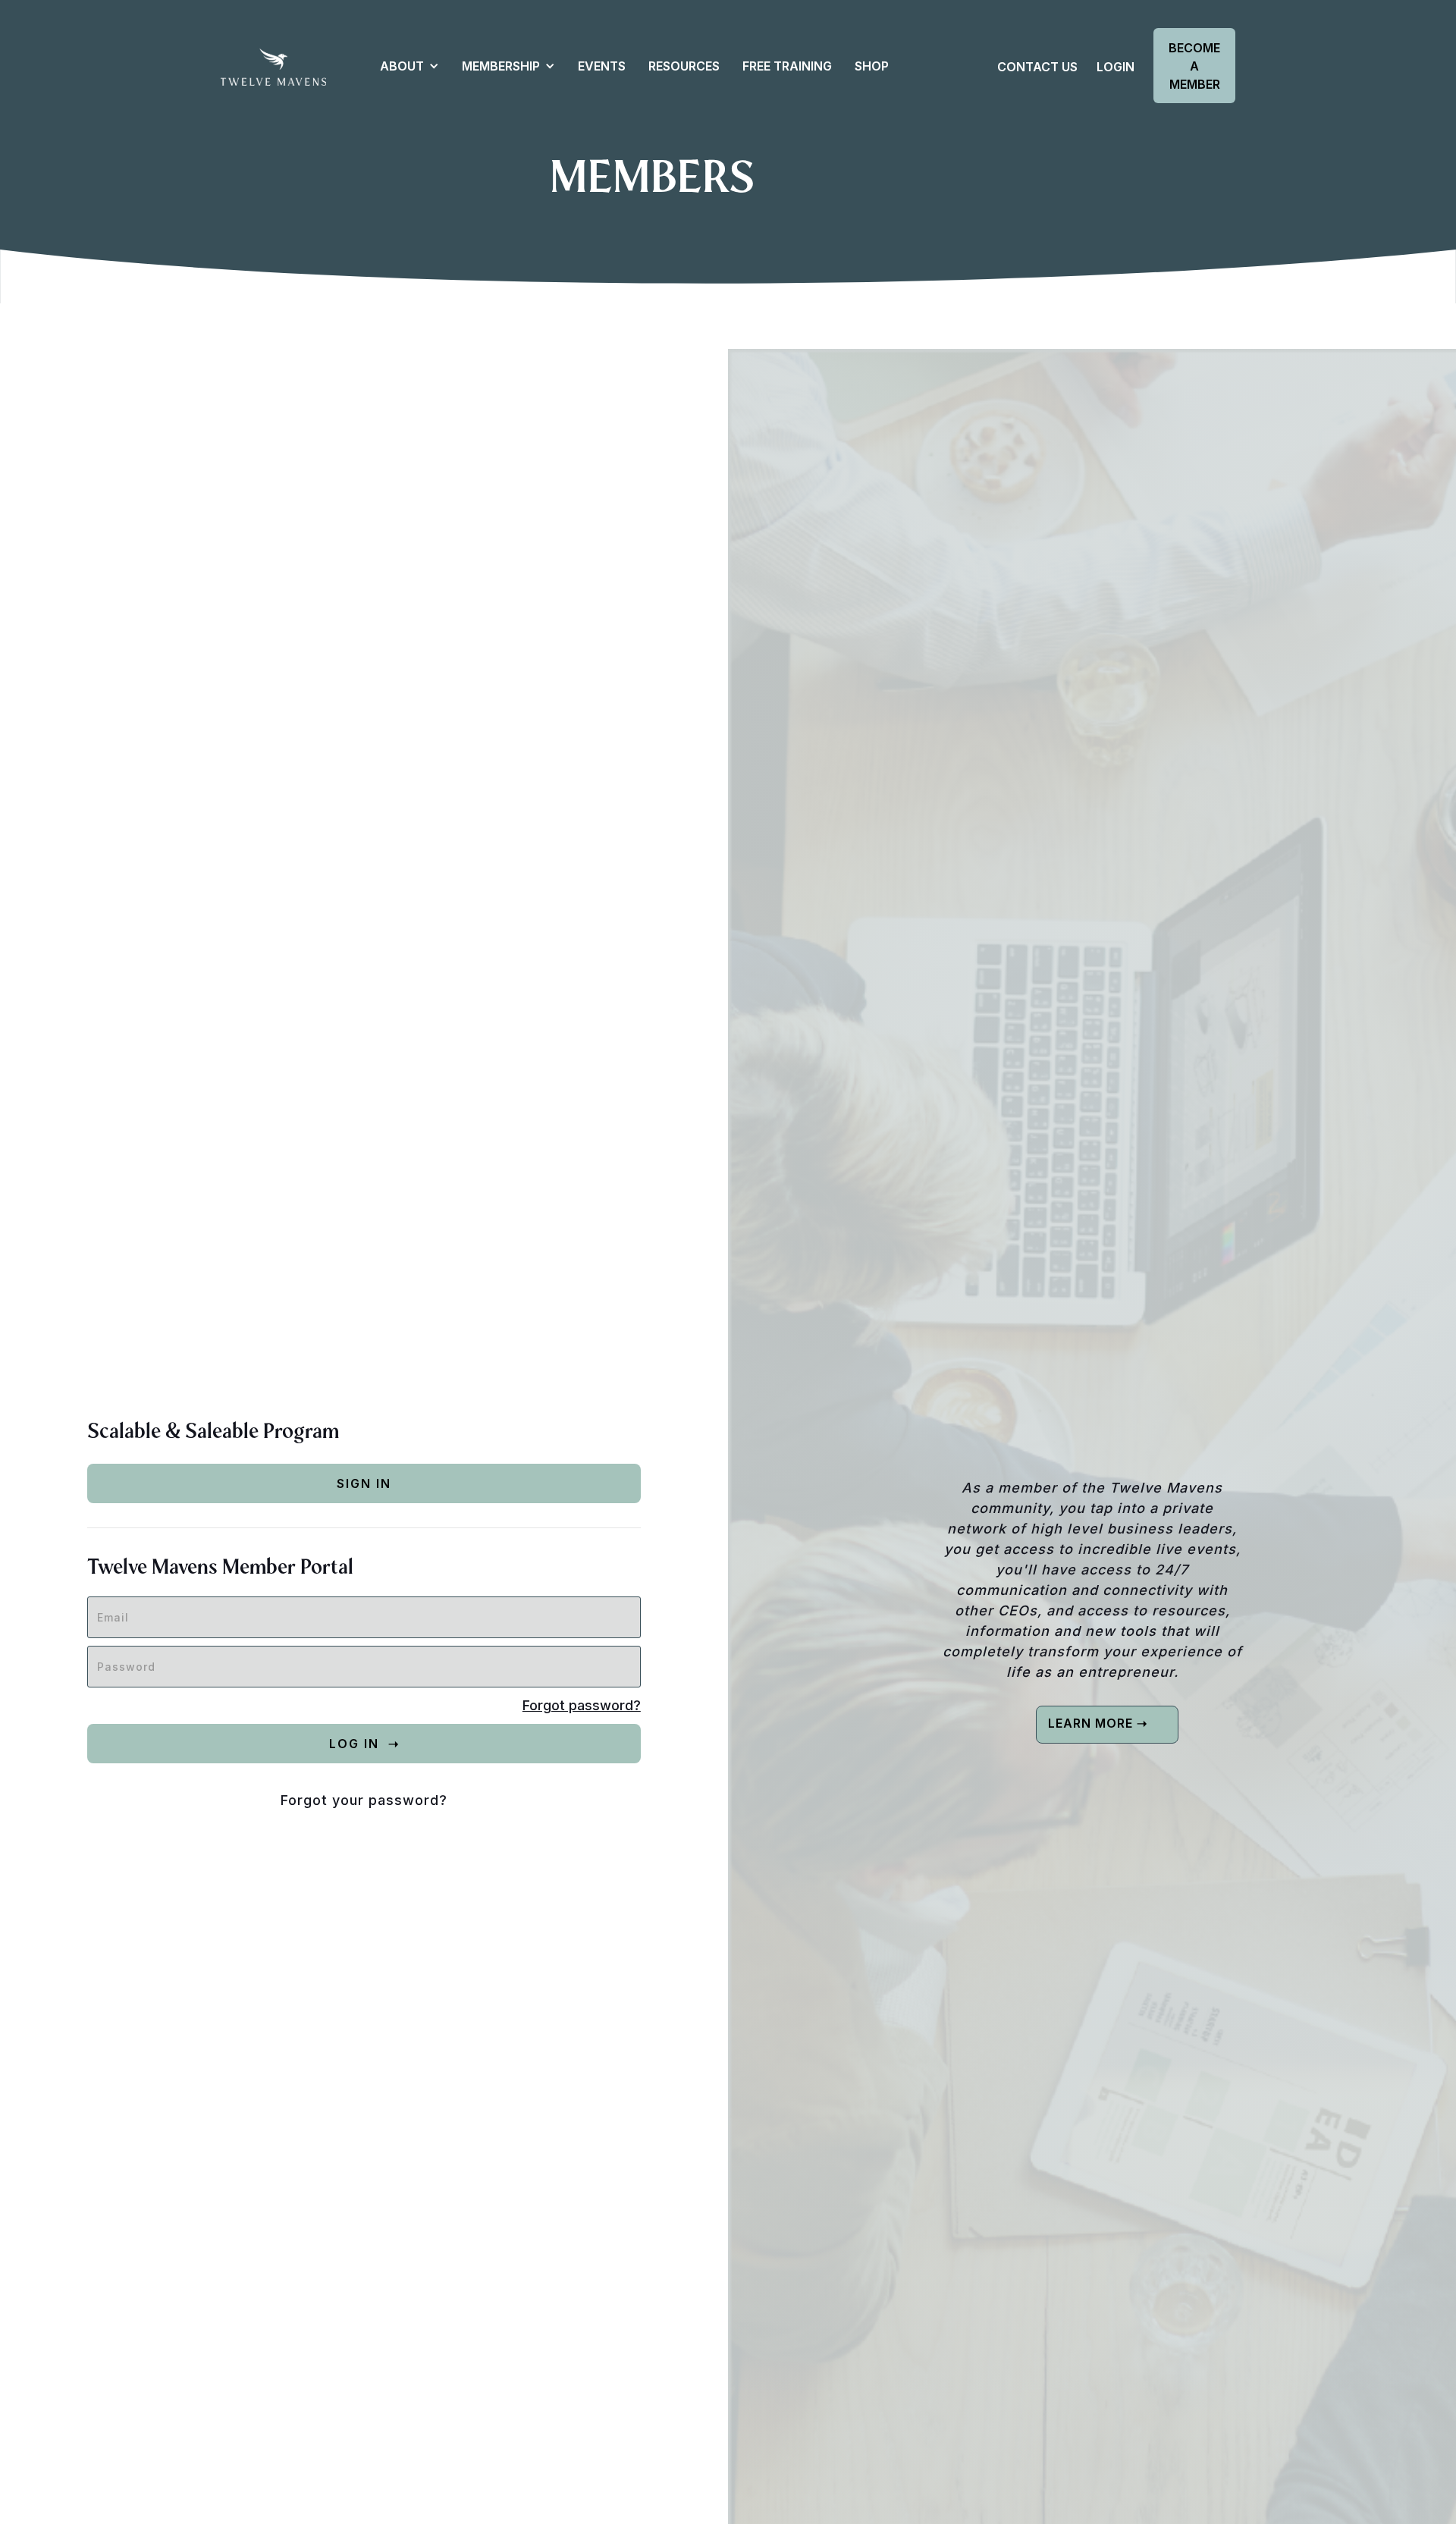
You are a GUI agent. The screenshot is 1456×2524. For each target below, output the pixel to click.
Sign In (364, 1483)
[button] (402, 66)
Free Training (787, 66)
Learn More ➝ (1098, 1723)
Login (1116, 67)
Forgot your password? (364, 1800)
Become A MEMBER (1194, 66)
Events (602, 66)
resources (684, 66)
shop (872, 66)
